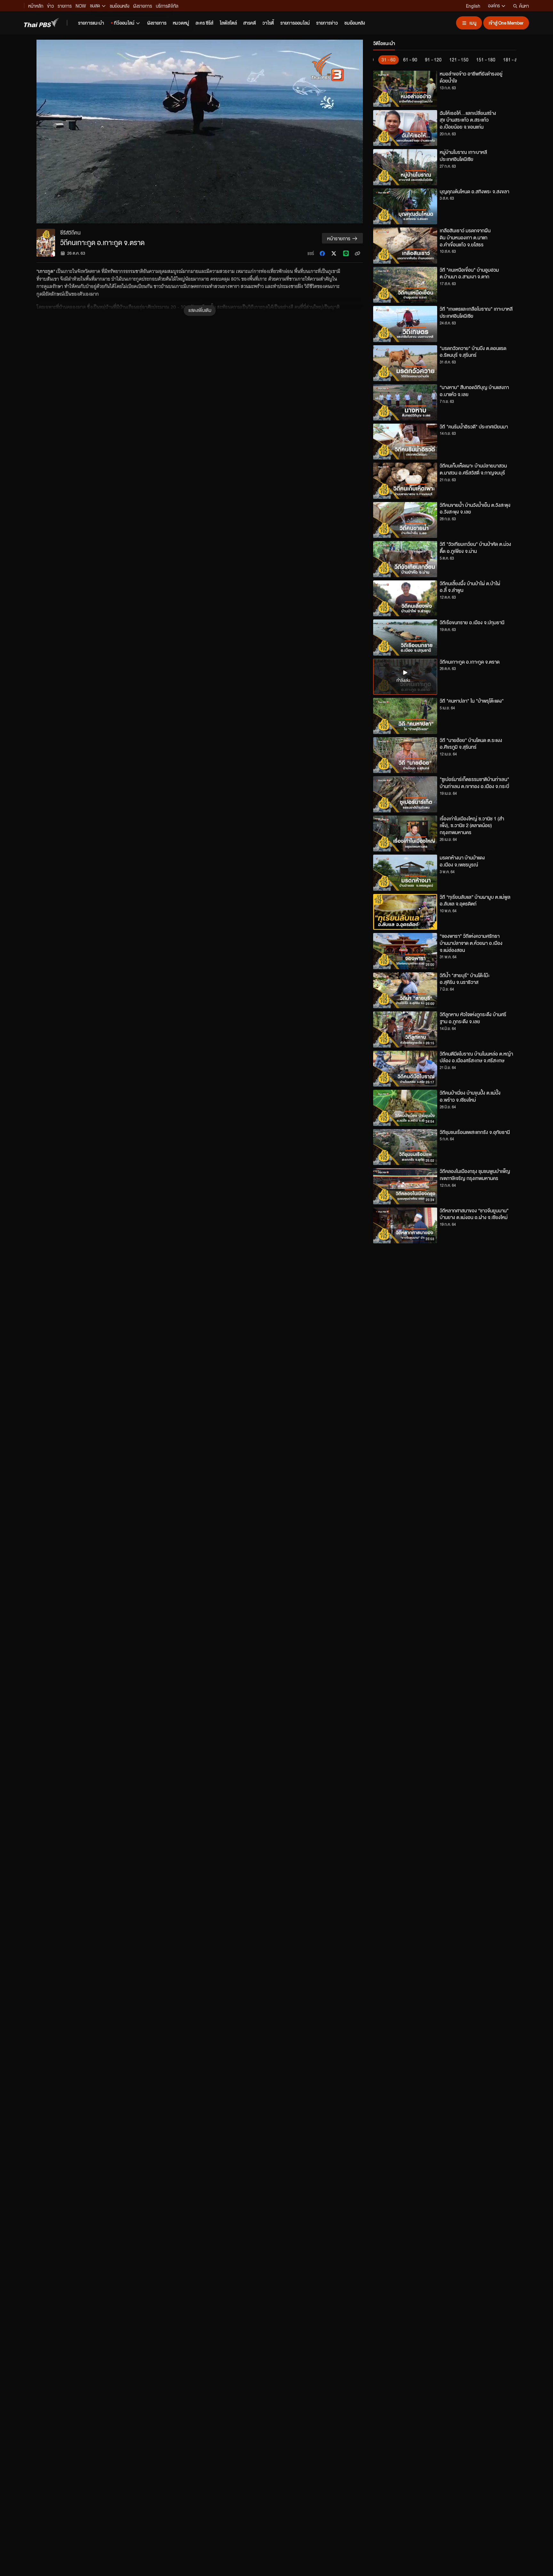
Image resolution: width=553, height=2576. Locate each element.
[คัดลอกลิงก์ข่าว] (357, 253)
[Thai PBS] (42, 23)
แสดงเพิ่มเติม (200, 310)
